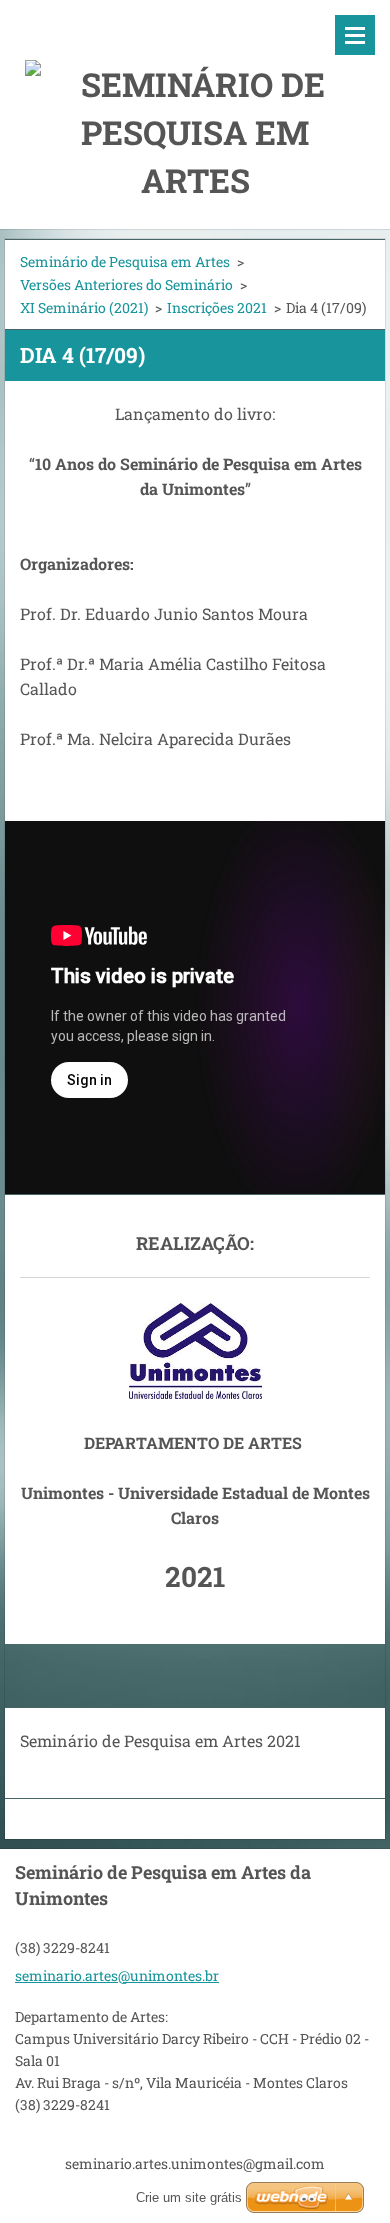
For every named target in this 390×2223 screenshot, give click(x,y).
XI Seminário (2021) (84, 307)
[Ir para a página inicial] (195, 102)
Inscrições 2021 (217, 307)
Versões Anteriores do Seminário (126, 284)
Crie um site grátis (189, 2197)
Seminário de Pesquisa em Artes (125, 261)
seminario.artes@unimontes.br (117, 1975)
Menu (355, 35)
